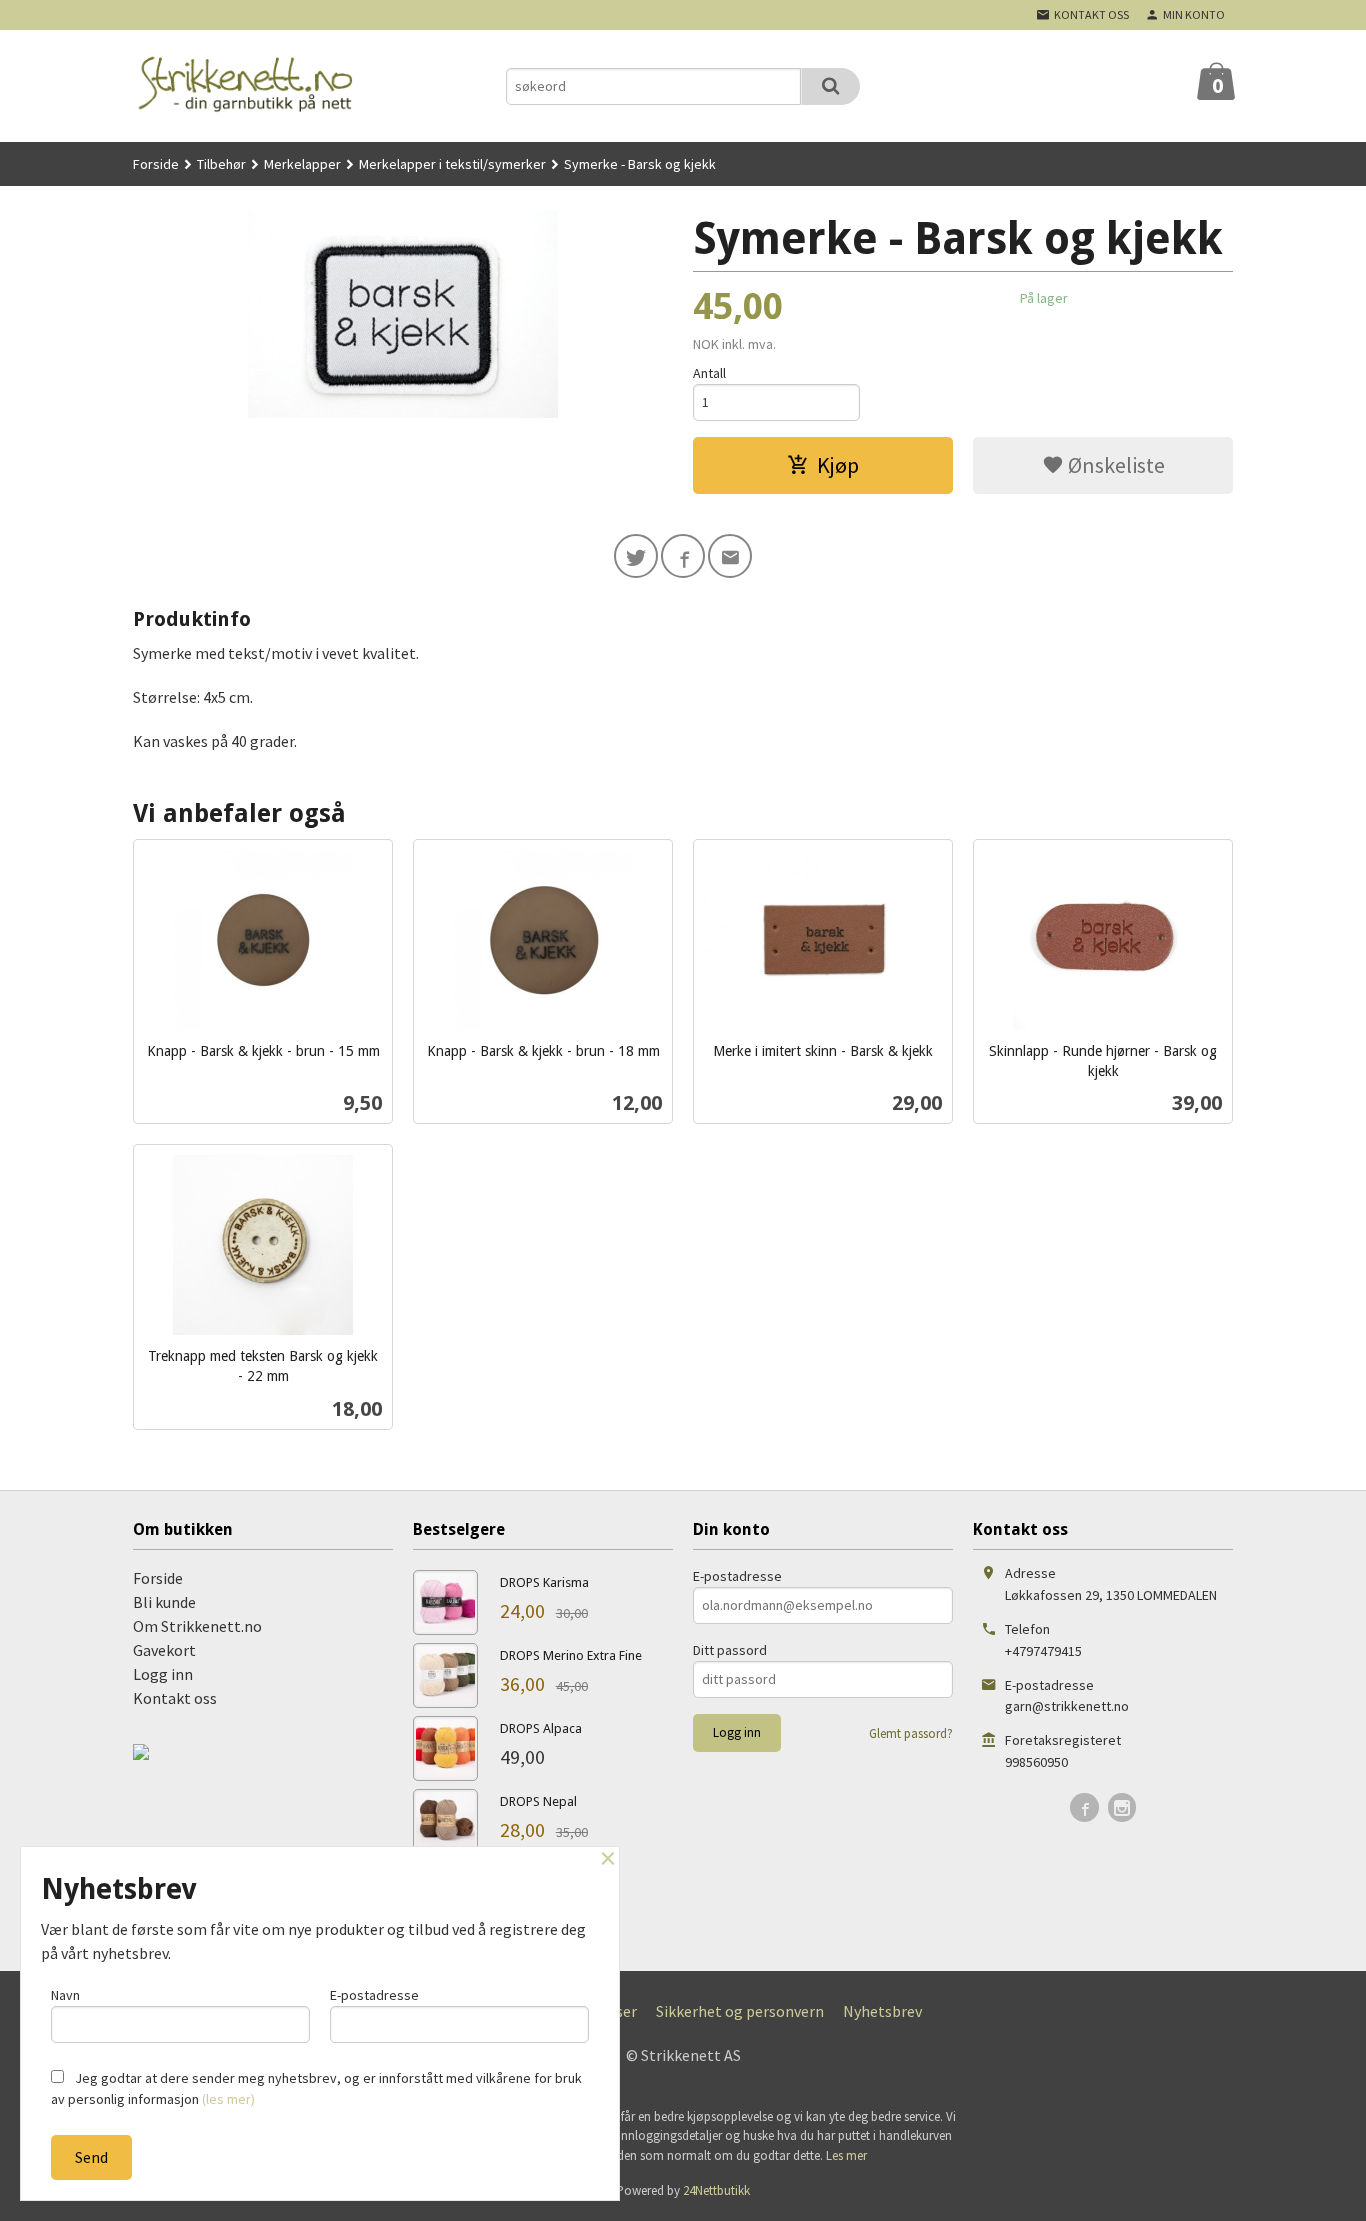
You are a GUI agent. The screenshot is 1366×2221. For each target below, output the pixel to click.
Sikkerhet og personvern (740, 2011)
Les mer (846, 2155)
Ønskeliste (1114, 465)
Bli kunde (164, 1602)
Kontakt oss (175, 1698)
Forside (156, 164)
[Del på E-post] (730, 556)
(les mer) (228, 2099)
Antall (709, 373)
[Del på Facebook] (683, 556)
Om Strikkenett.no (197, 1626)
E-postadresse (737, 1576)
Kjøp (838, 465)
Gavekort (164, 1650)
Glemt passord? (911, 1733)
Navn (65, 1995)
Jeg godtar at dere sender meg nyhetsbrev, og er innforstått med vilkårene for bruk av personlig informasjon (316, 2088)
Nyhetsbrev (882, 2011)
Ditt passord (730, 1650)
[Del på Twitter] (636, 556)
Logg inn (163, 1674)
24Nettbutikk (716, 2190)
